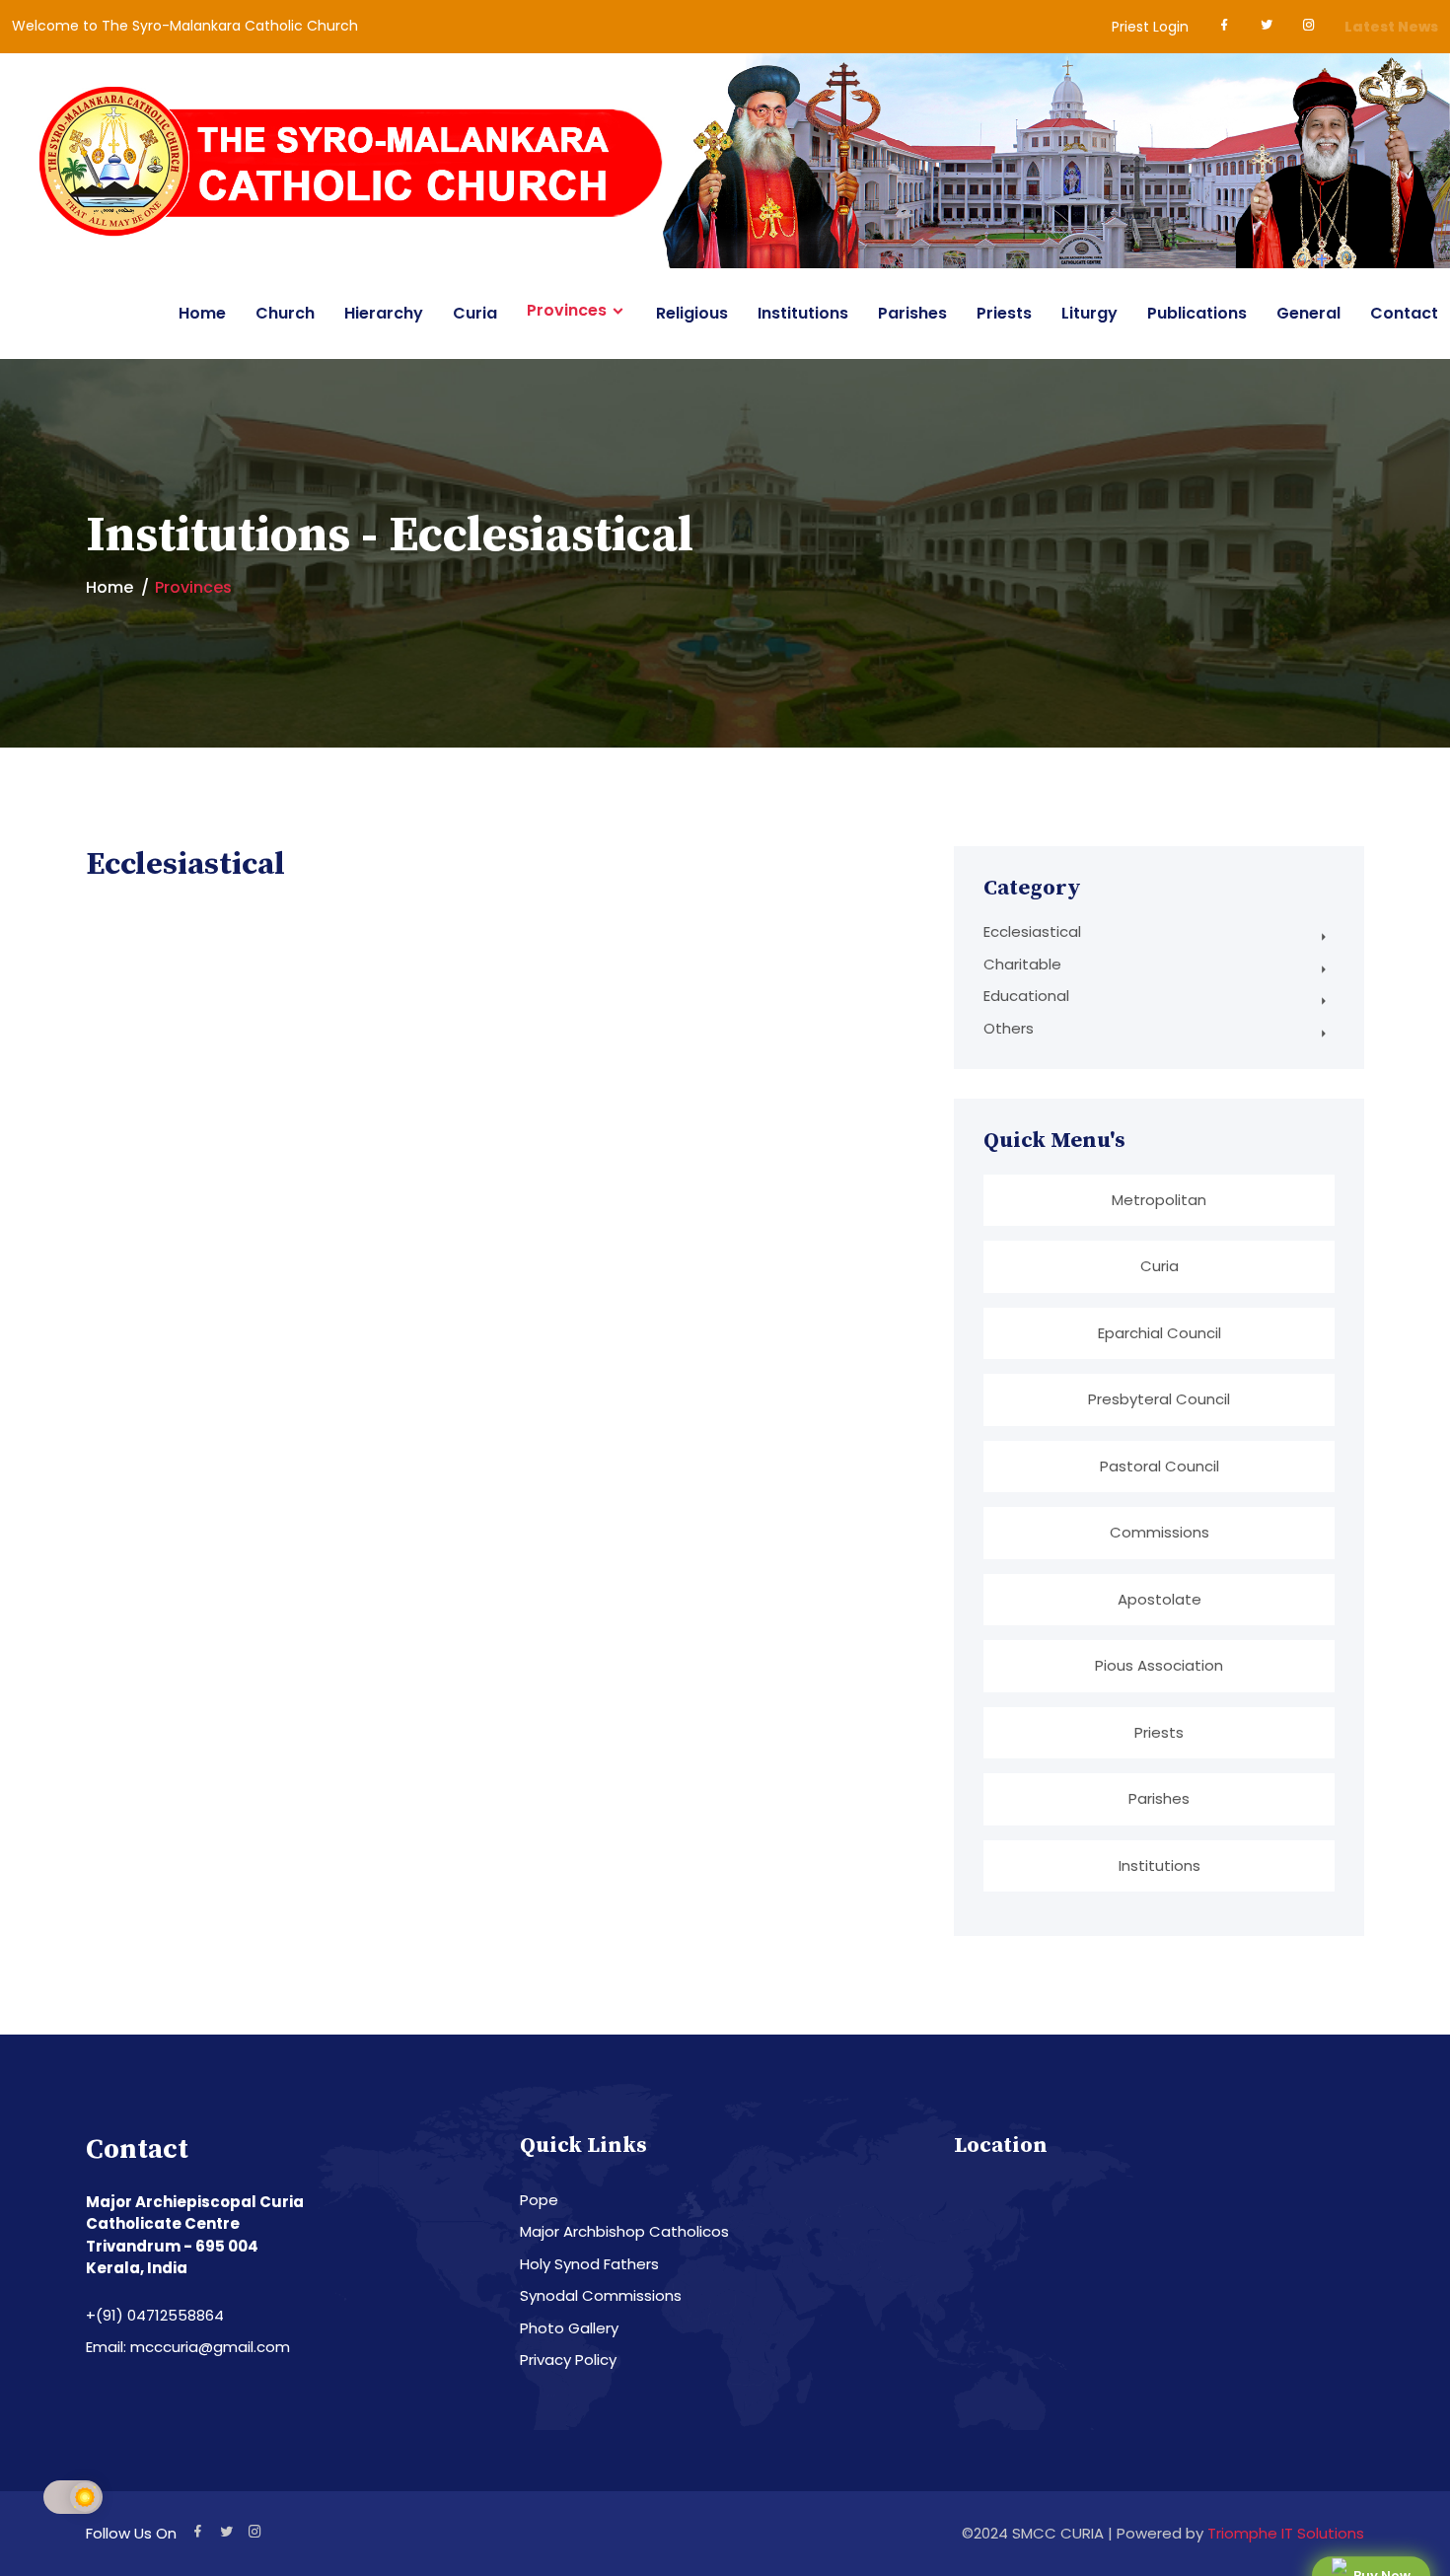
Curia (475, 313)
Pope (539, 2200)
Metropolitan (1159, 1200)
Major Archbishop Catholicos (624, 2231)
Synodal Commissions (601, 2295)
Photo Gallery (569, 2328)
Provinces (567, 311)
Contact (1404, 313)
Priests (1004, 313)
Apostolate (1160, 1599)
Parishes (912, 313)
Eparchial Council (1160, 1333)
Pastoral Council (1160, 1466)
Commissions (1160, 1532)
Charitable (1022, 964)
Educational (1026, 996)
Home (202, 313)
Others (1009, 1028)
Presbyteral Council (1159, 1399)
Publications (1197, 313)
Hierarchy (384, 313)
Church (285, 313)
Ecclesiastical (1032, 931)
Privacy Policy (568, 2360)
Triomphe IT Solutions (1286, 2533)
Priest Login (1150, 27)
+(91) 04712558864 (155, 2315)
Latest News (1391, 27)
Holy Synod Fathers (589, 2264)
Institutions (803, 313)
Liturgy (1089, 313)
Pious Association (1159, 1665)
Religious (692, 313)
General (1308, 313)
